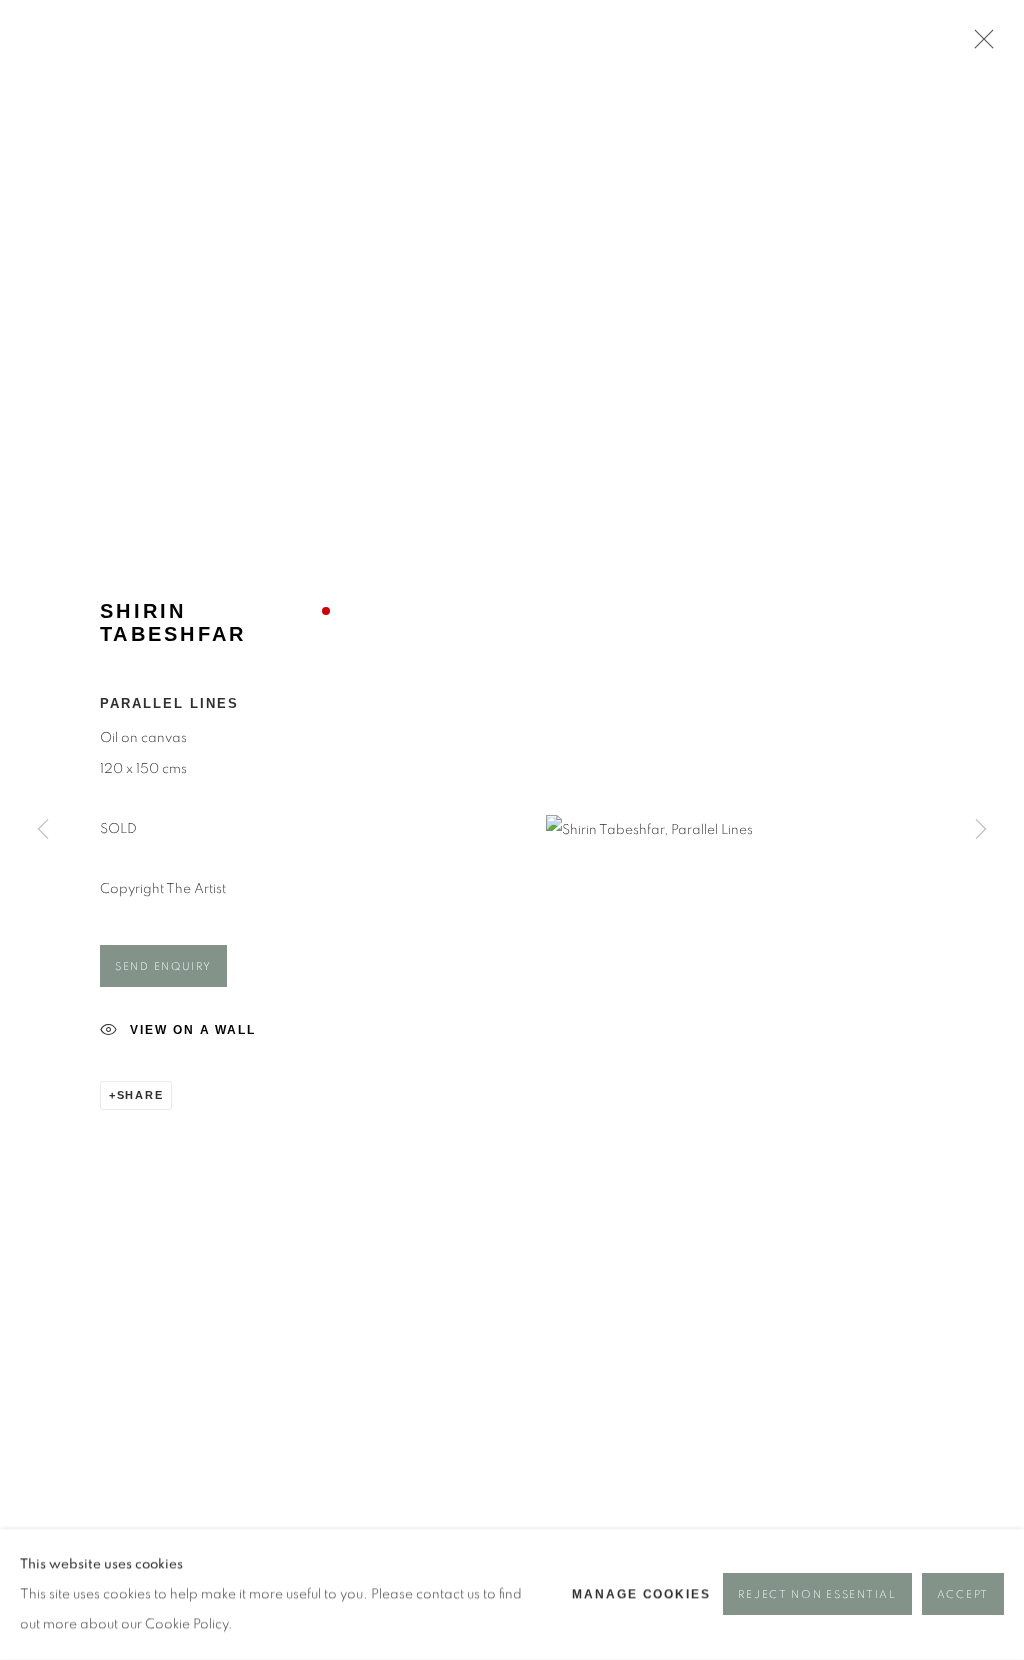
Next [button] (981, 830)
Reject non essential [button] (817, 1595)
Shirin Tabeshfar (173, 622)
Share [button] (140, 1095)
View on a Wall (193, 1030)
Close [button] (979, 45)
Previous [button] (43, 830)
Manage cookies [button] (641, 1595)
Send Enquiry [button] (163, 966)
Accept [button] (963, 1595)
